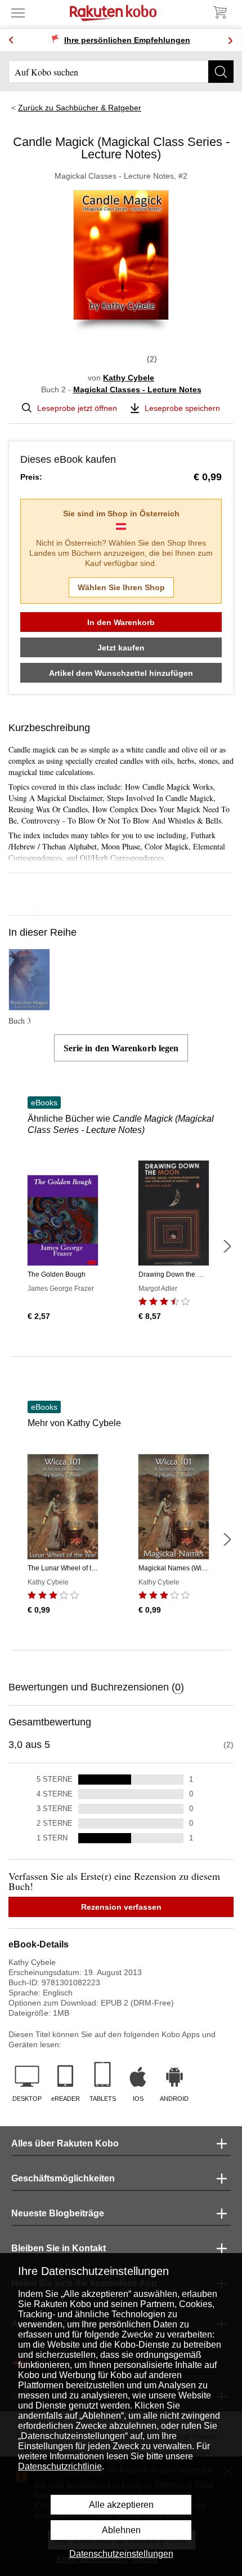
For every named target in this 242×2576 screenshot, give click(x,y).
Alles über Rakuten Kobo (65, 2143)
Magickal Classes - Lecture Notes (137, 390)
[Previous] (11, 40)
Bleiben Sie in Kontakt (59, 2248)
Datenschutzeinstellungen (121, 2554)
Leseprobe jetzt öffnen (77, 408)
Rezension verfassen (121, 1907)
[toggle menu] (18, 12)
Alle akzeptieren (121, 2505)
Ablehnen (121, 2530)
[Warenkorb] (219, 12)
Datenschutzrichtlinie (60, 2466)
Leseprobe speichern (182, 408)
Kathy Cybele (129, 378)
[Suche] (221, 72)
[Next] (230, 40)
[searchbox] (121, 72)
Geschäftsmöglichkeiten (63, 2178)
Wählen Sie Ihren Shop (121, 587)
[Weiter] (227, 1246)
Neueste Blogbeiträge (58, 2213)
